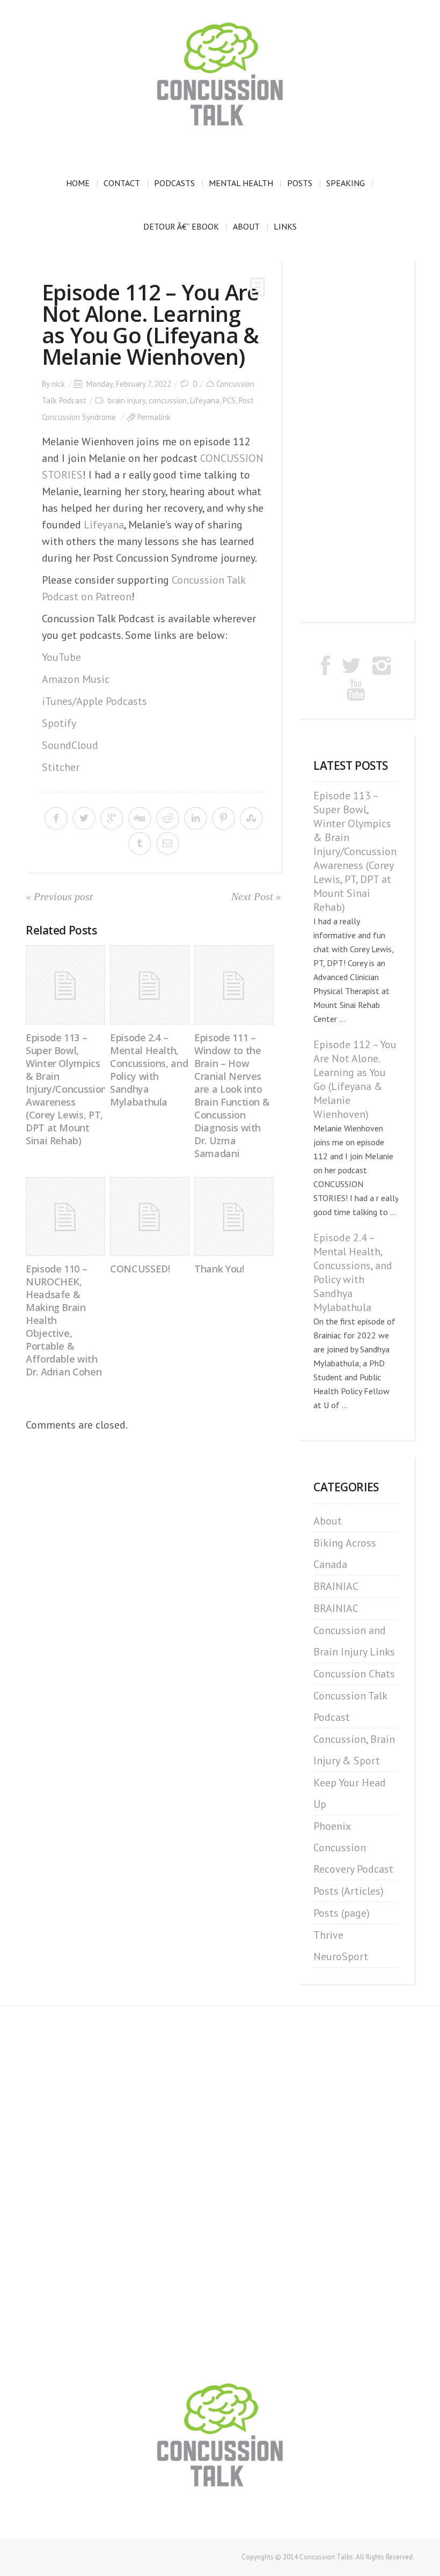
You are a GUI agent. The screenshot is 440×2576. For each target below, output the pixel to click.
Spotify (59, 723)
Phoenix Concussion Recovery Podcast (353, 1848)
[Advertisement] (356, 440)
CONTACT (122, 183)
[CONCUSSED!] (150, 1217)
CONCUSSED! (140, 1269)
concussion (168, 400)
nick (58, 384)
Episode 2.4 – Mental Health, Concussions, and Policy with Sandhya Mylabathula (149, 1070)
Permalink (154, 417)
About (246, 226)
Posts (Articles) (349, 1891)
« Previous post (59, 896)
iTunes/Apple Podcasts (94, 701)
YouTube (61, 657)
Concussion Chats (354, 1674)
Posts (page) (342, 1913)
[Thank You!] (234, 1217)
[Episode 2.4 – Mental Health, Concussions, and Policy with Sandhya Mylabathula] (150, 985)
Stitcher (61, 767)
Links (285, 226)
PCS (229, 400)
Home (78, 183)
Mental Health (241, 183)
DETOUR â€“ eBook (181, 226)
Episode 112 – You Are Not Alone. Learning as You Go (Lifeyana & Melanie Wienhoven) (355, 1079)
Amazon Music (76, 679)
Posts (300, 183)
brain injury (127, 400)
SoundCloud (70, 745)
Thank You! (219, 1269)
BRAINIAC (336, 1586)
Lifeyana (205, 400)
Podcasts (174, 183)
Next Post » (256, 896)
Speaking (346, 183)
